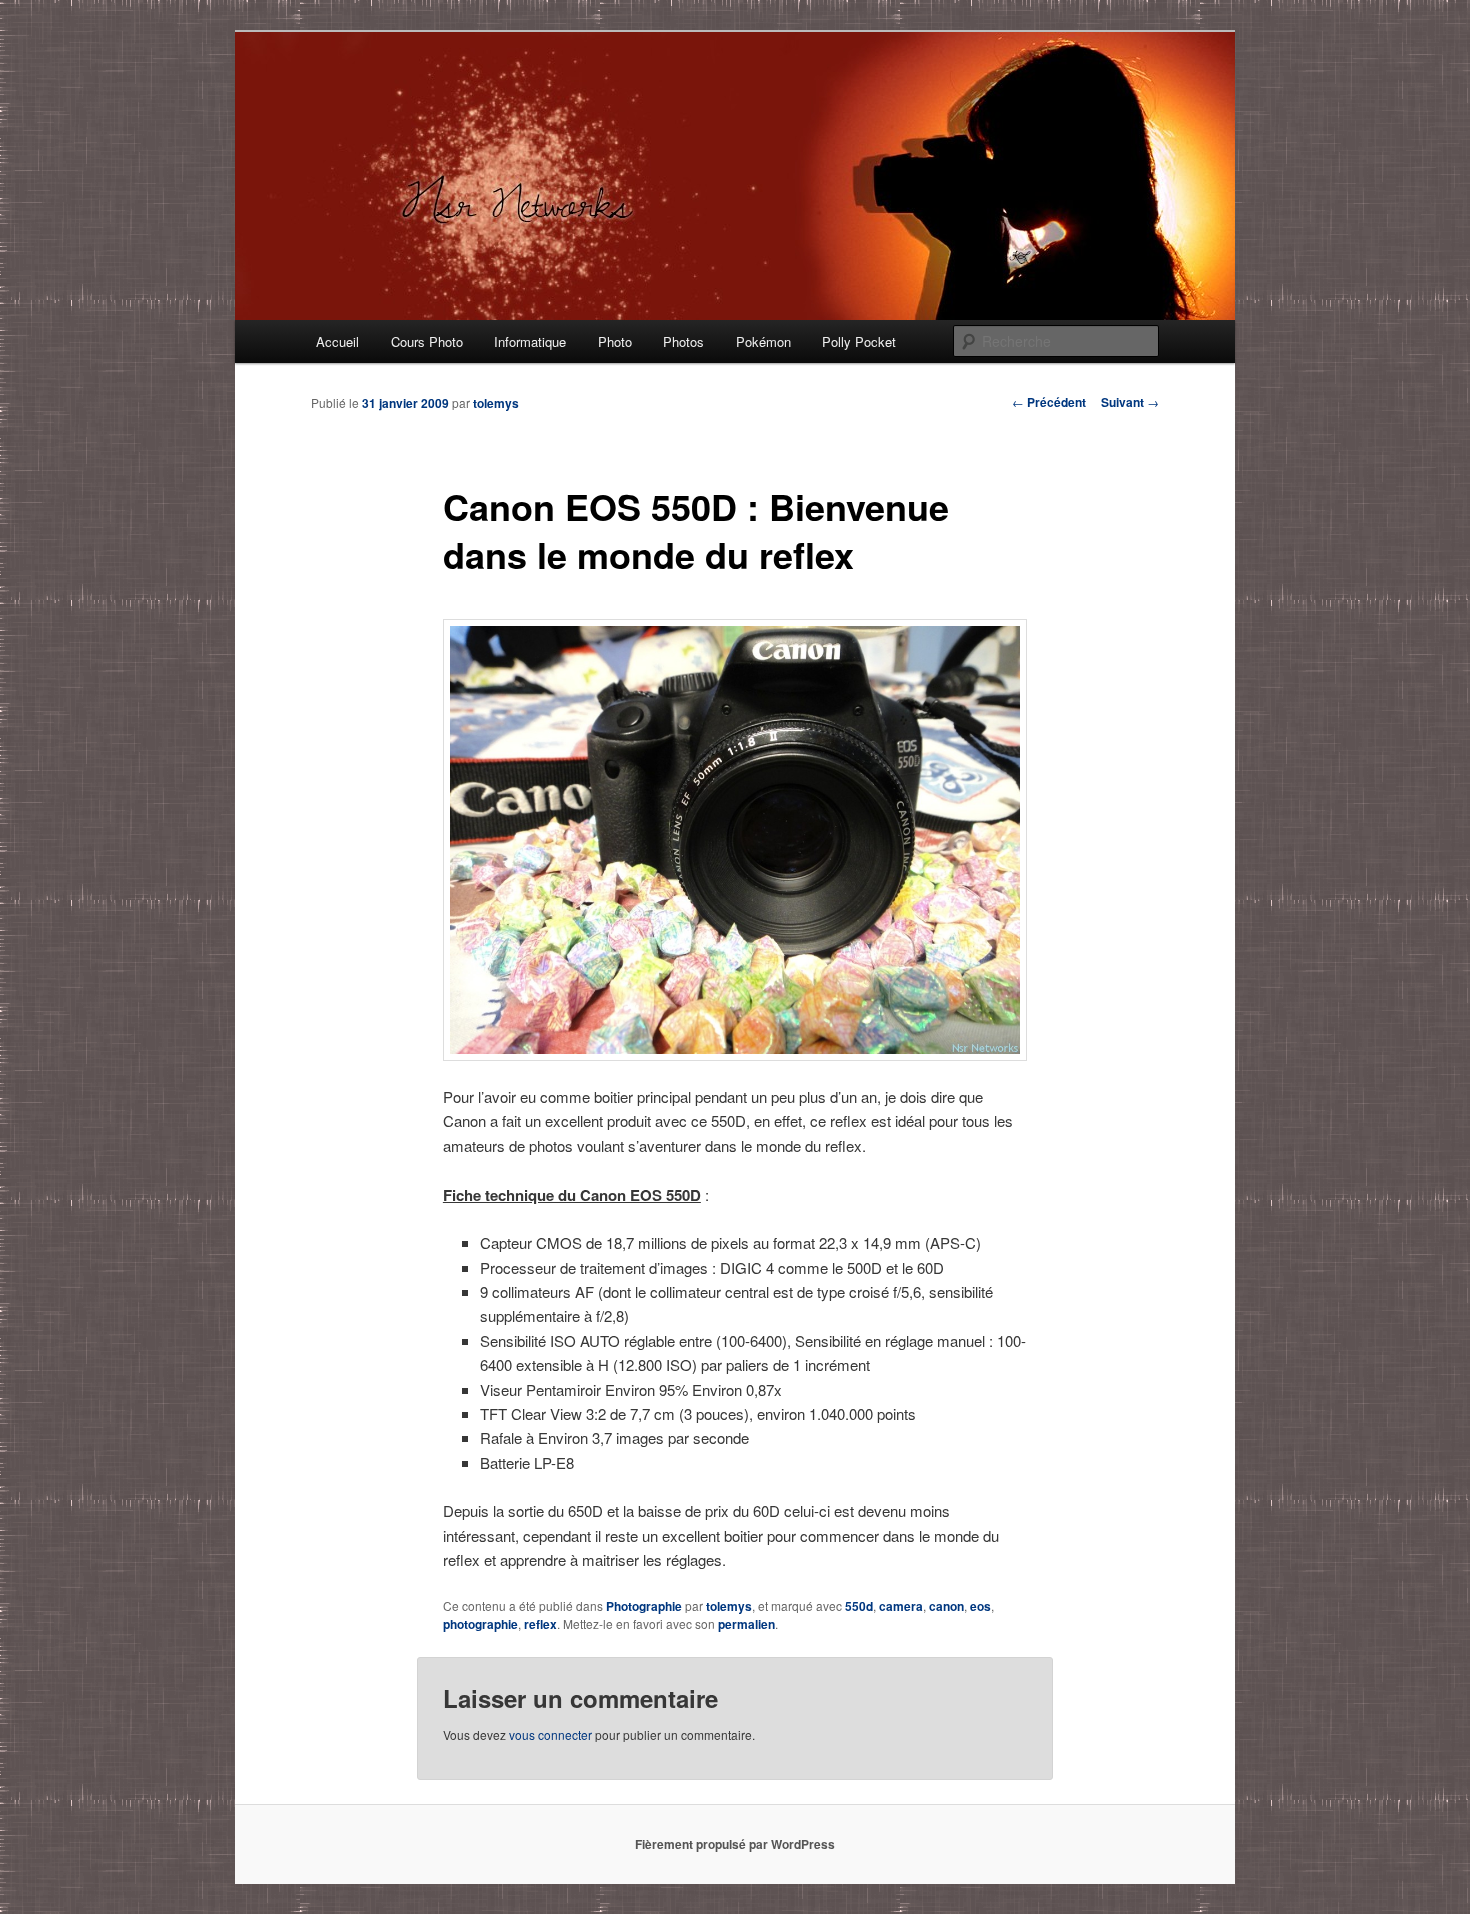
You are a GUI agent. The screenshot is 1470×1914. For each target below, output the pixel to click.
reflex (540, 1624)
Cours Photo (427, 341)
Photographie (644, 1606)
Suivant (1130, 402)
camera (901, 1606)
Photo (615, 341)
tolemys (496, 403)
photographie (480, 1624)
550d (859, 1606)
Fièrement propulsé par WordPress (735, 1844)
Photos (683, 341)
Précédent (1049, 402)
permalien (746, 1624)
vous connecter (550, 1734)
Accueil (337, 341)
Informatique (530, 341)
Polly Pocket (859, 341)
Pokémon (763, 341)
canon (946, 1606)
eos (980, 1606)
